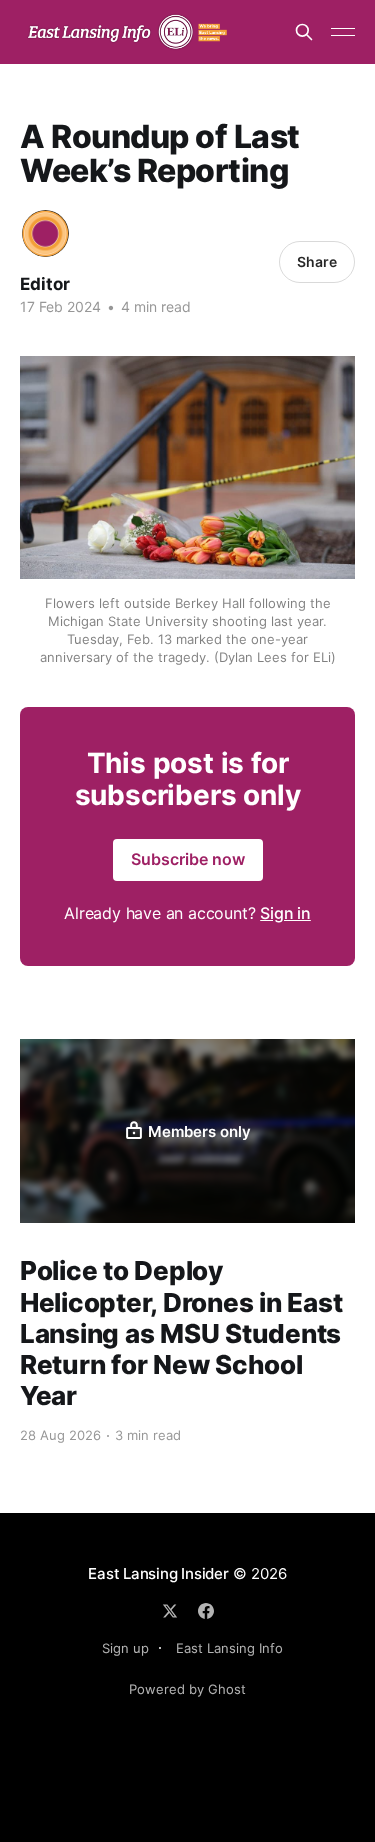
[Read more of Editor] (45, 233)
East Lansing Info (229, 1648)
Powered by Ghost (187, 1689)
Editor (45, 284)
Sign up (125, 1648)
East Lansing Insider (158, 1573)
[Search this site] (304, 32)
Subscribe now (188, 859)
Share (317, 261)
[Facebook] (206, 1611)
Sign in (285, 913)
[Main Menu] (343, 32)
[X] (170, 1611)
